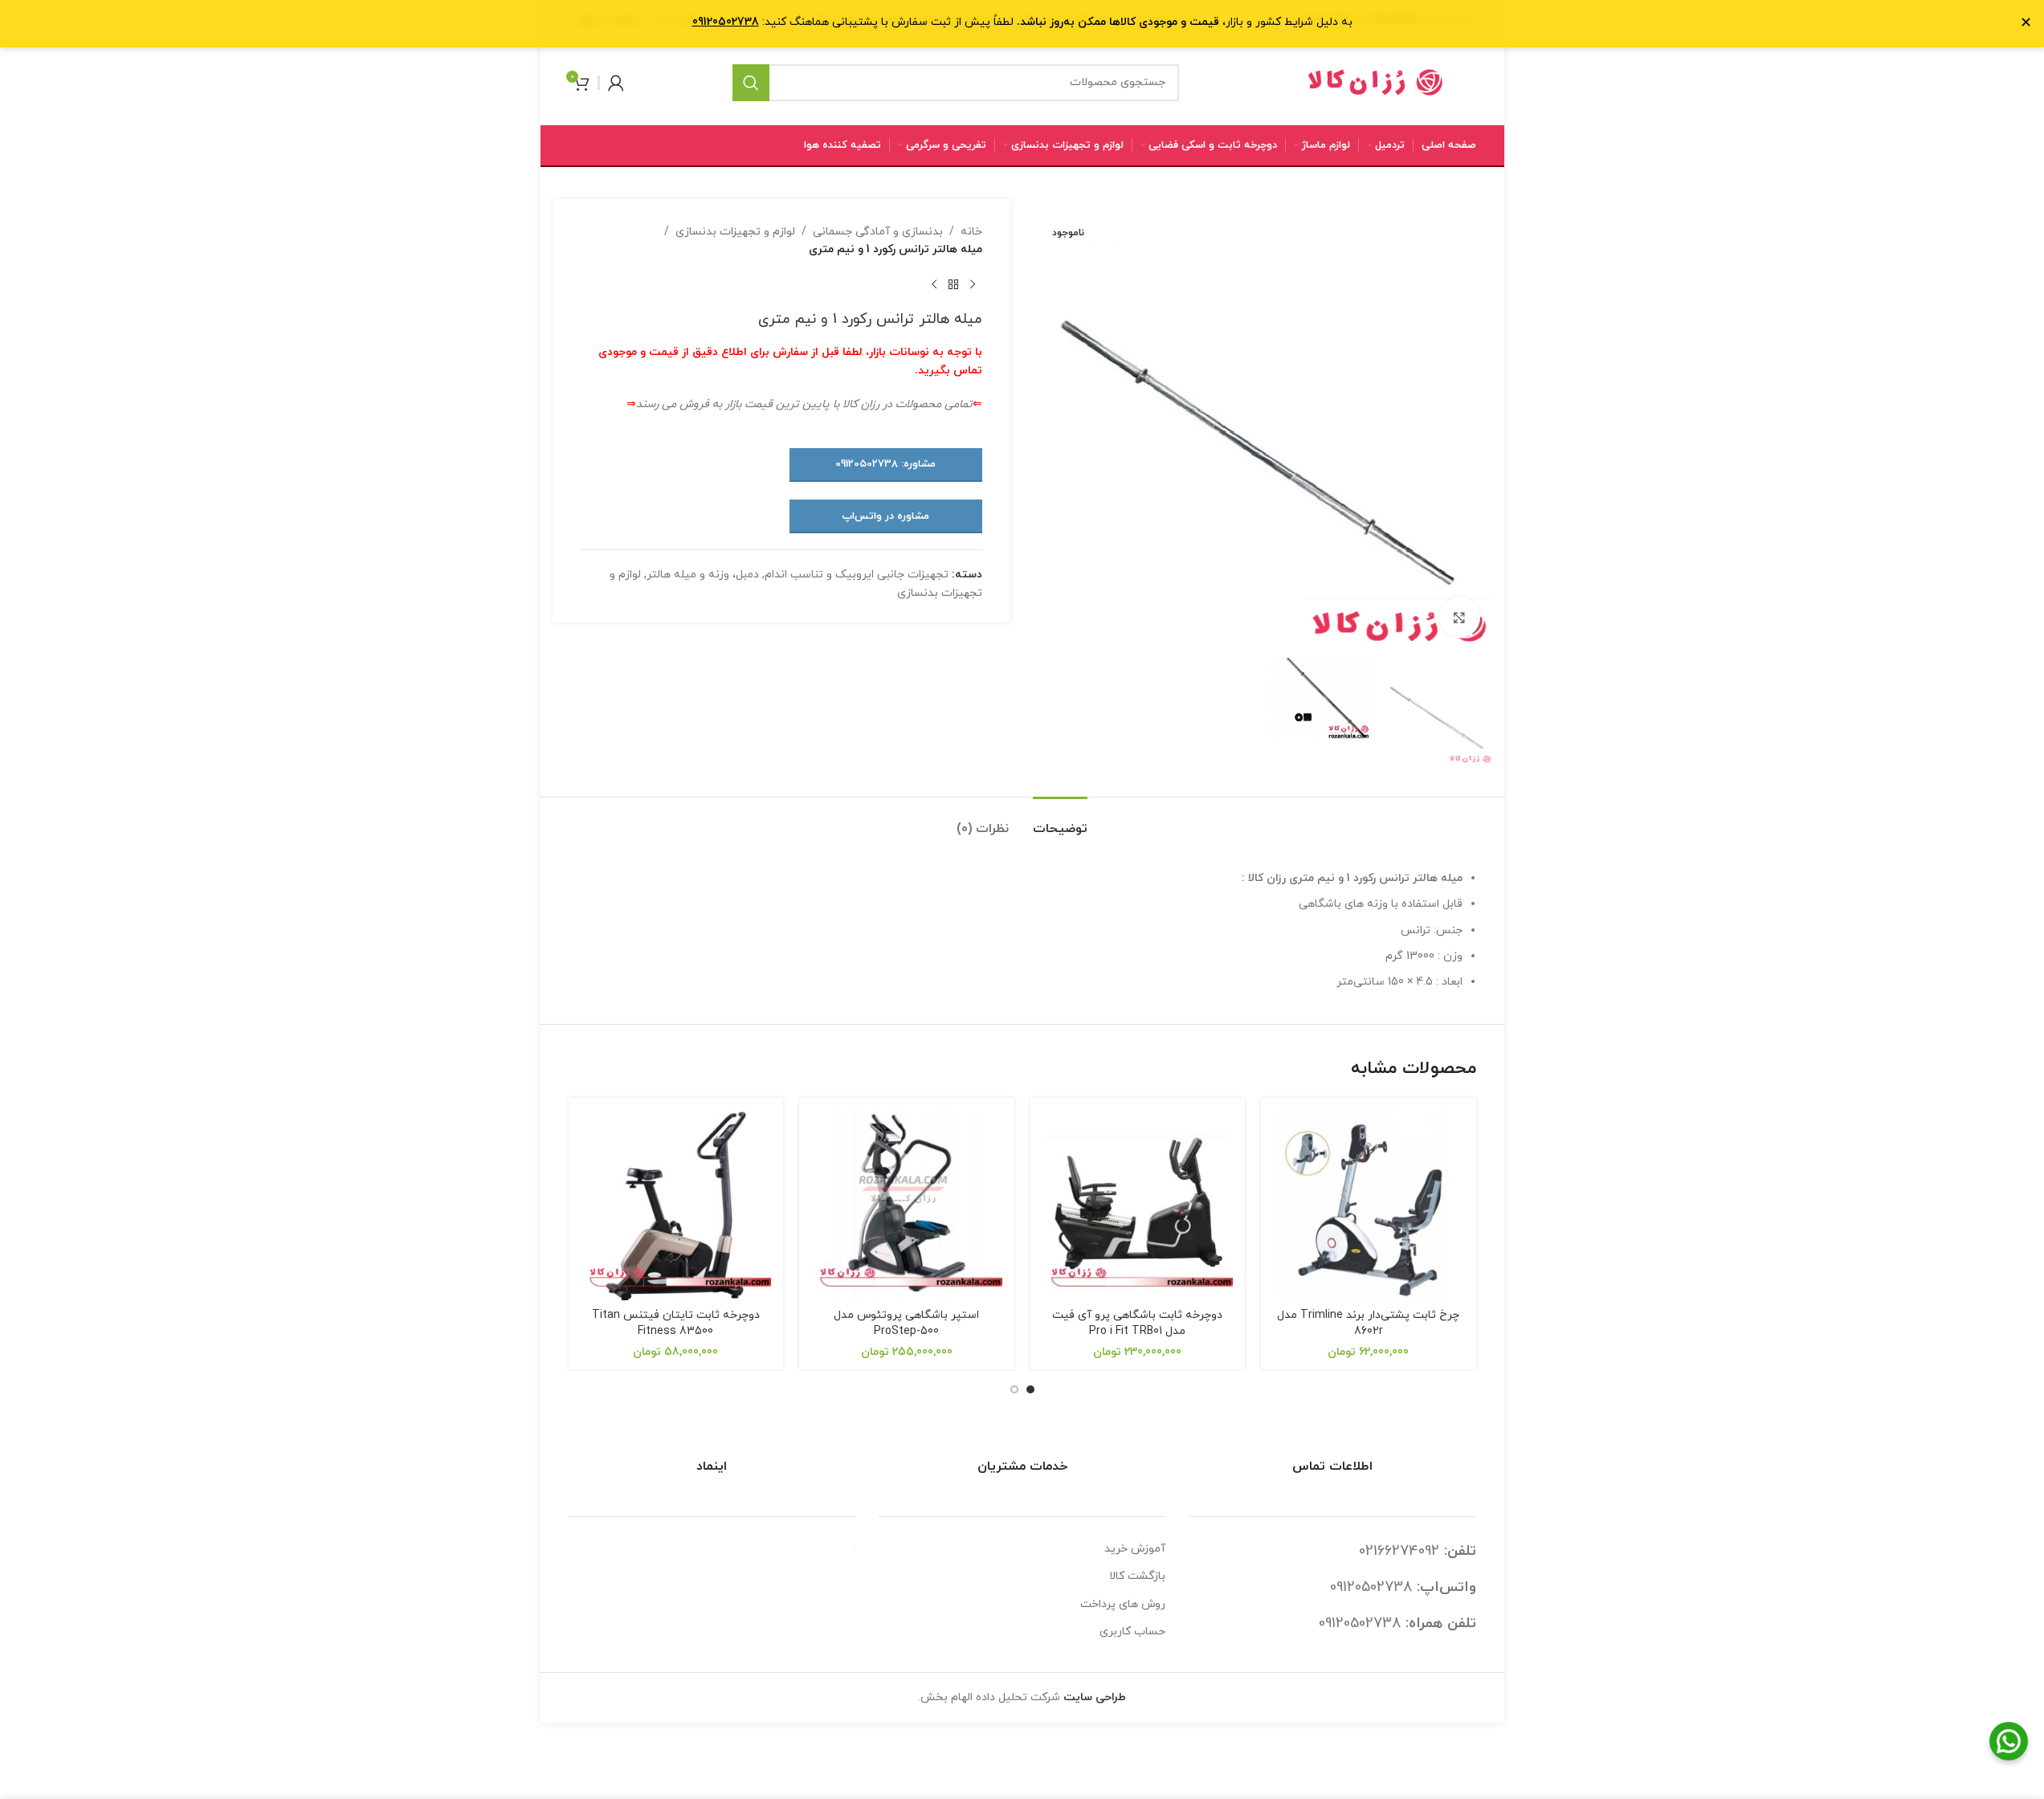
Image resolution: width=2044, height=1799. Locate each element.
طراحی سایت (1095, 1697)
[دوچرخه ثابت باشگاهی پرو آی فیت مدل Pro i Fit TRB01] (1138, 1205)
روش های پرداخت (1123, 1604)
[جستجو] (751, 83)
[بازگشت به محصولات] (953, 285)
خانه (971, 232)
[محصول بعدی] (934, 285)
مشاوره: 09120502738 (885, 464)
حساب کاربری (1132, 1632)
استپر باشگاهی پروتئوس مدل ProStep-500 (906, 1323)
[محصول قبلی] (973, 285)
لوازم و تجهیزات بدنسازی (735, 232)
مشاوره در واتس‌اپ (885, 516)
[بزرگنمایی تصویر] (1459, 617)
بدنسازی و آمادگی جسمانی (878, 232)
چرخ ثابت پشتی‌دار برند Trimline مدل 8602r (1368, 1323)
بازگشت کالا (1137, 1576)
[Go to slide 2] (1014, 1389)
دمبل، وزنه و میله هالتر (703, 575)
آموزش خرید (1135, 1549)
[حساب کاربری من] (616, 83)
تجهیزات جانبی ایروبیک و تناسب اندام (857, 575)
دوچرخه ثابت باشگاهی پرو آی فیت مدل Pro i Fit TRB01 (1137, 1323)
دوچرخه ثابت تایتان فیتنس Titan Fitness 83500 (676, 1323)
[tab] (1060, 821)
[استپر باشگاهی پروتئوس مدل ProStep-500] (907, 1205)
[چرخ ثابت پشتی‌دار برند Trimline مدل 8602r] (1369, 1205)
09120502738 (1371, 1587)
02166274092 (1399, 1551)
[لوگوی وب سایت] (1376, 82)
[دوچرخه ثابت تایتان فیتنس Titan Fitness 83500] (676, 1205)
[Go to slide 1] (1030, 1389)
